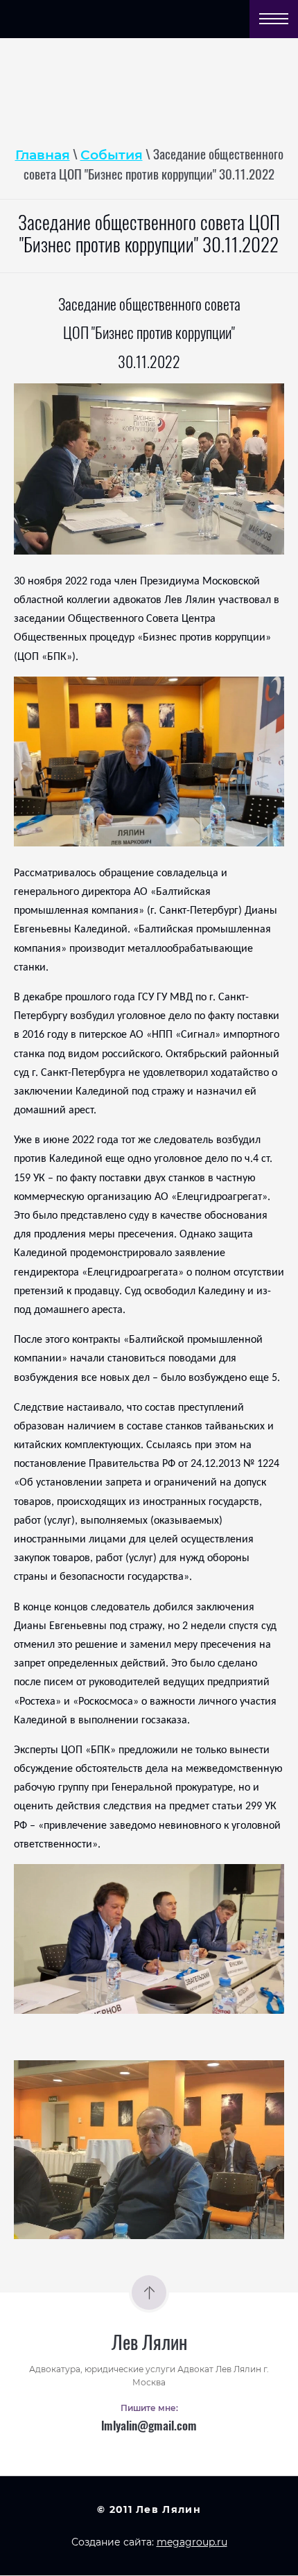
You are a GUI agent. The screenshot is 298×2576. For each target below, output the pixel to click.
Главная (43, 155)
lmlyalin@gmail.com (149, 2427)
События (112, 155)
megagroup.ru (192, 2542)
